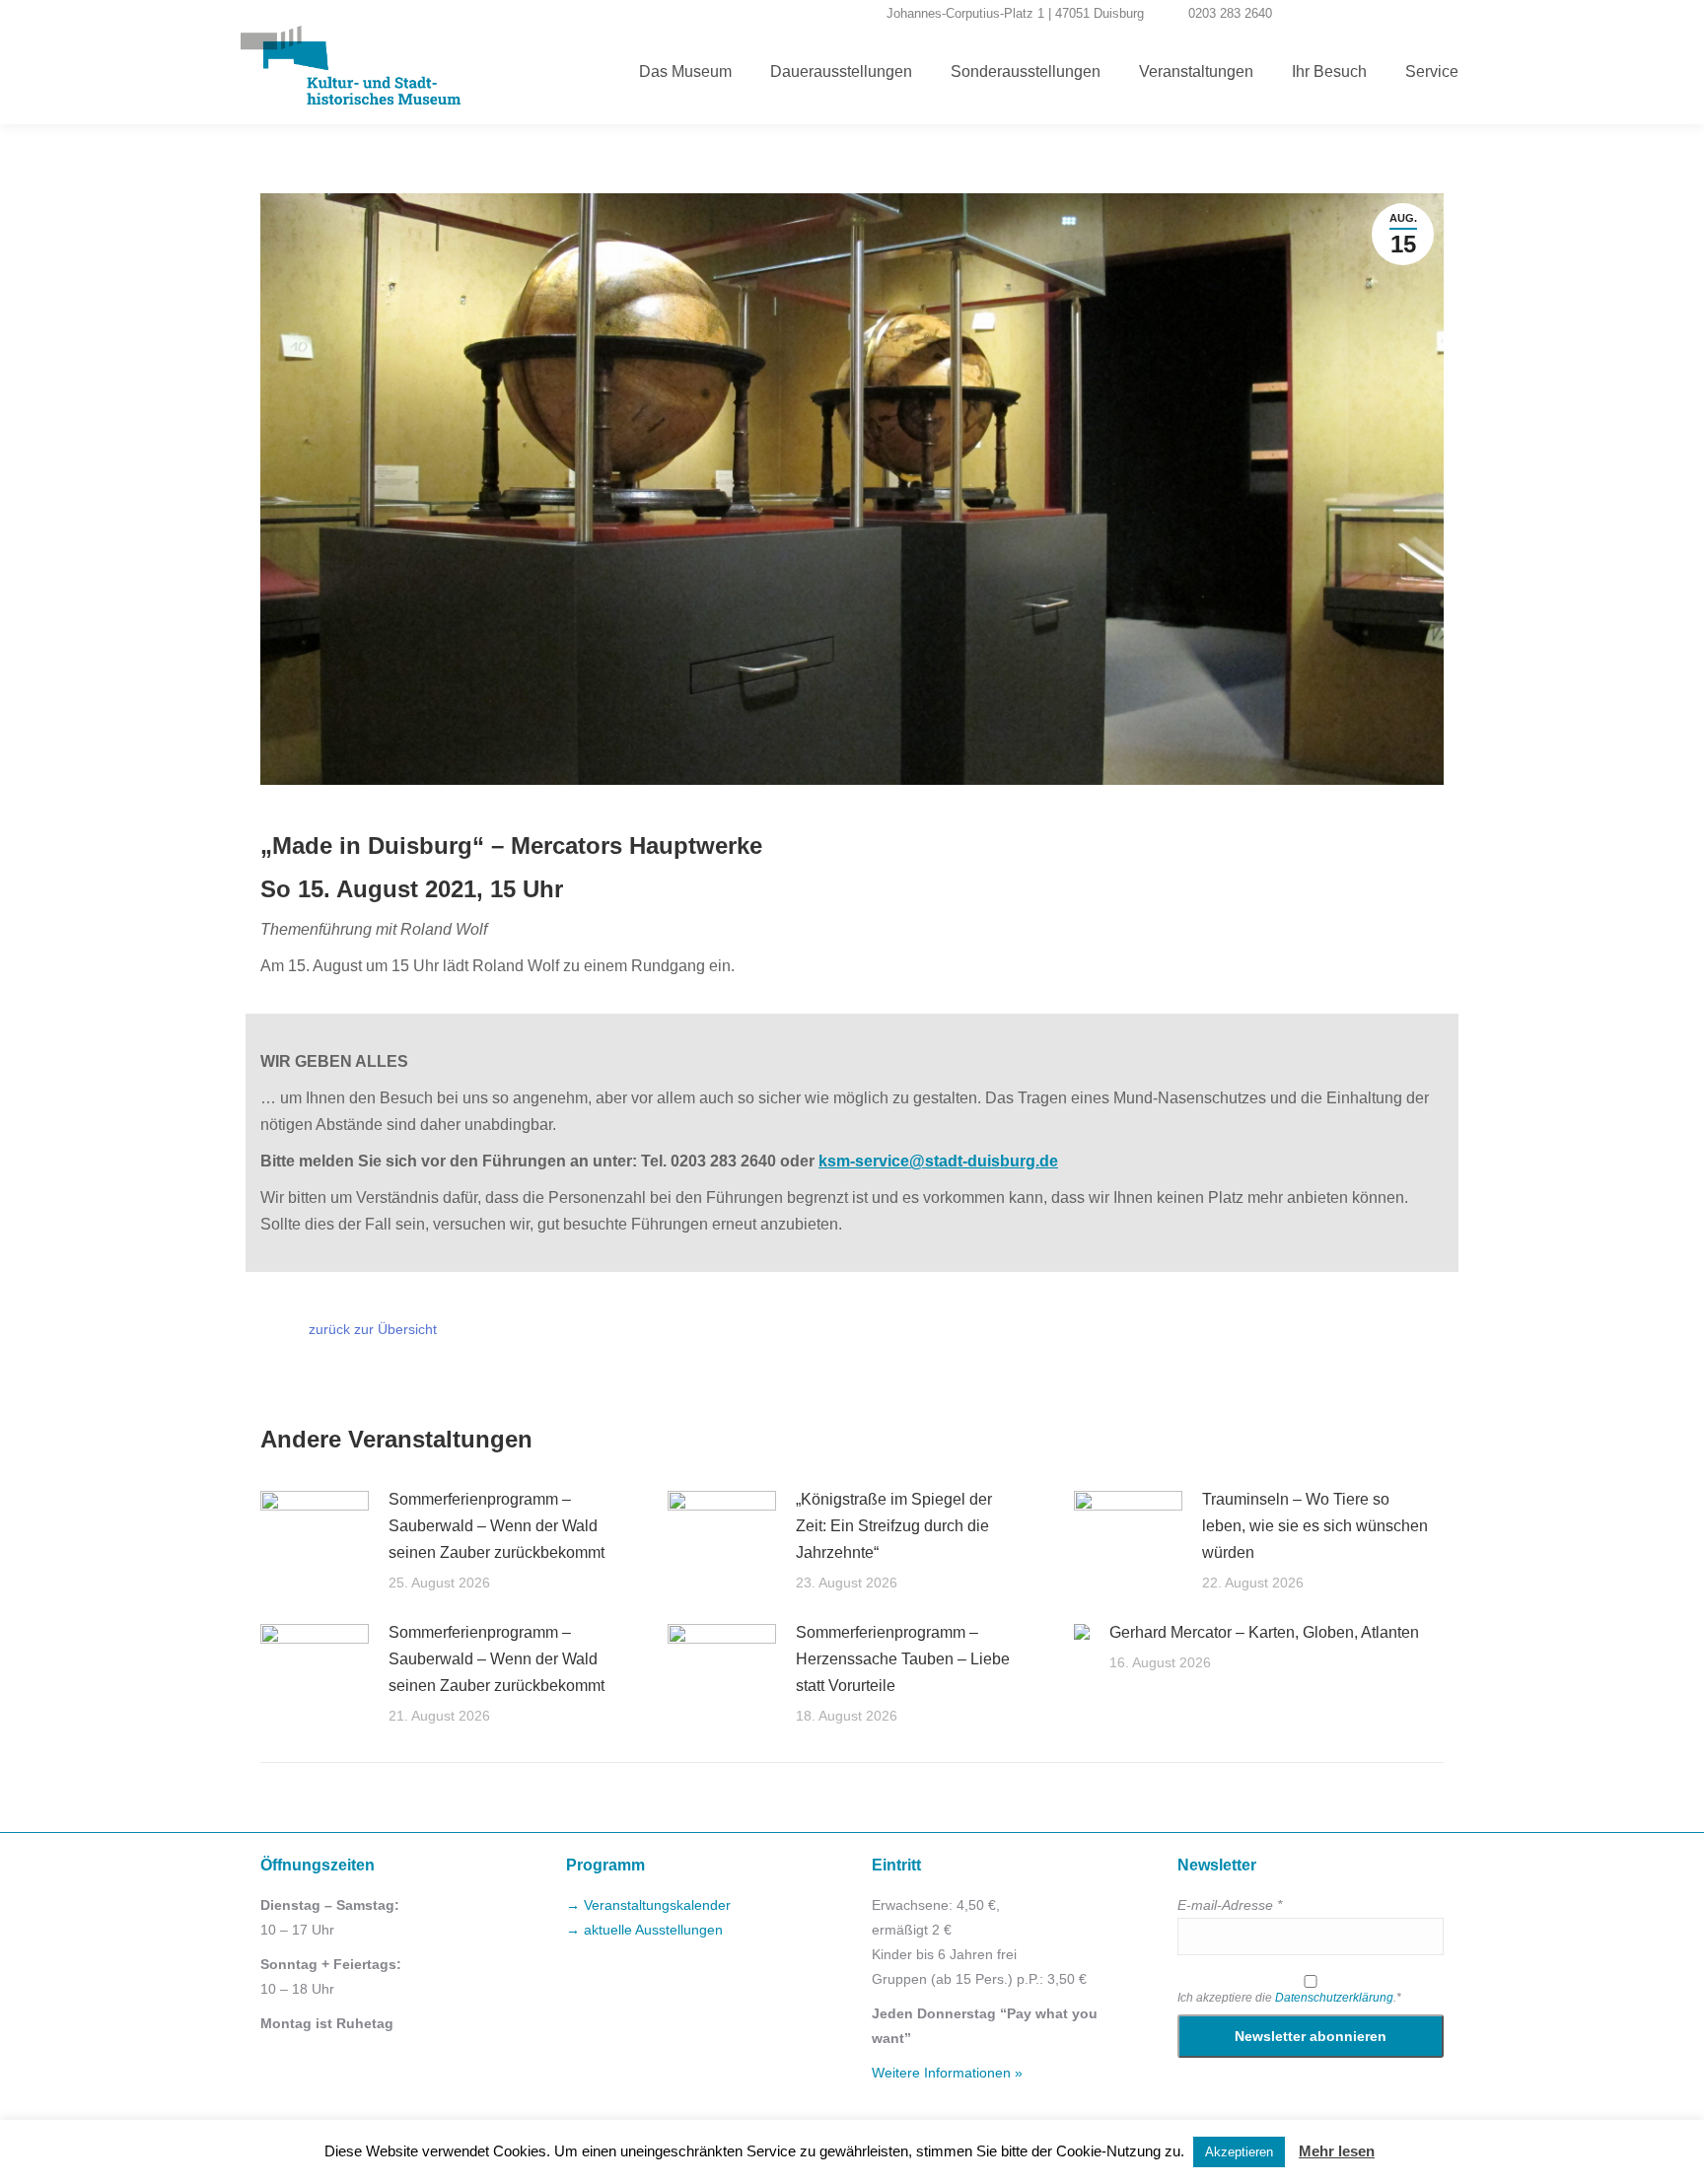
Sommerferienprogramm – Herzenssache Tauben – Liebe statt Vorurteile (903, 1659)
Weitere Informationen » (947, 2073)
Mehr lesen (1337, 2151)
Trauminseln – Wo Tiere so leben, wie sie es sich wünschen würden (1315, 1526)
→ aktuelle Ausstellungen (644, 1930)
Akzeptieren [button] (1239, 2152)
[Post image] (315, 1530)
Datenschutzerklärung (1334, 1998)
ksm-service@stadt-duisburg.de (938, 1161)
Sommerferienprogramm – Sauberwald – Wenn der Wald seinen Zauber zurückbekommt (497, 1526)
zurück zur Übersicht (373, 1329)
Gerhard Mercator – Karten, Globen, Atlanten (1264, 1632)
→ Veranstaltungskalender (648, 1905)
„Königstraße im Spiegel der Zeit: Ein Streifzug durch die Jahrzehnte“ (894, 1526)
